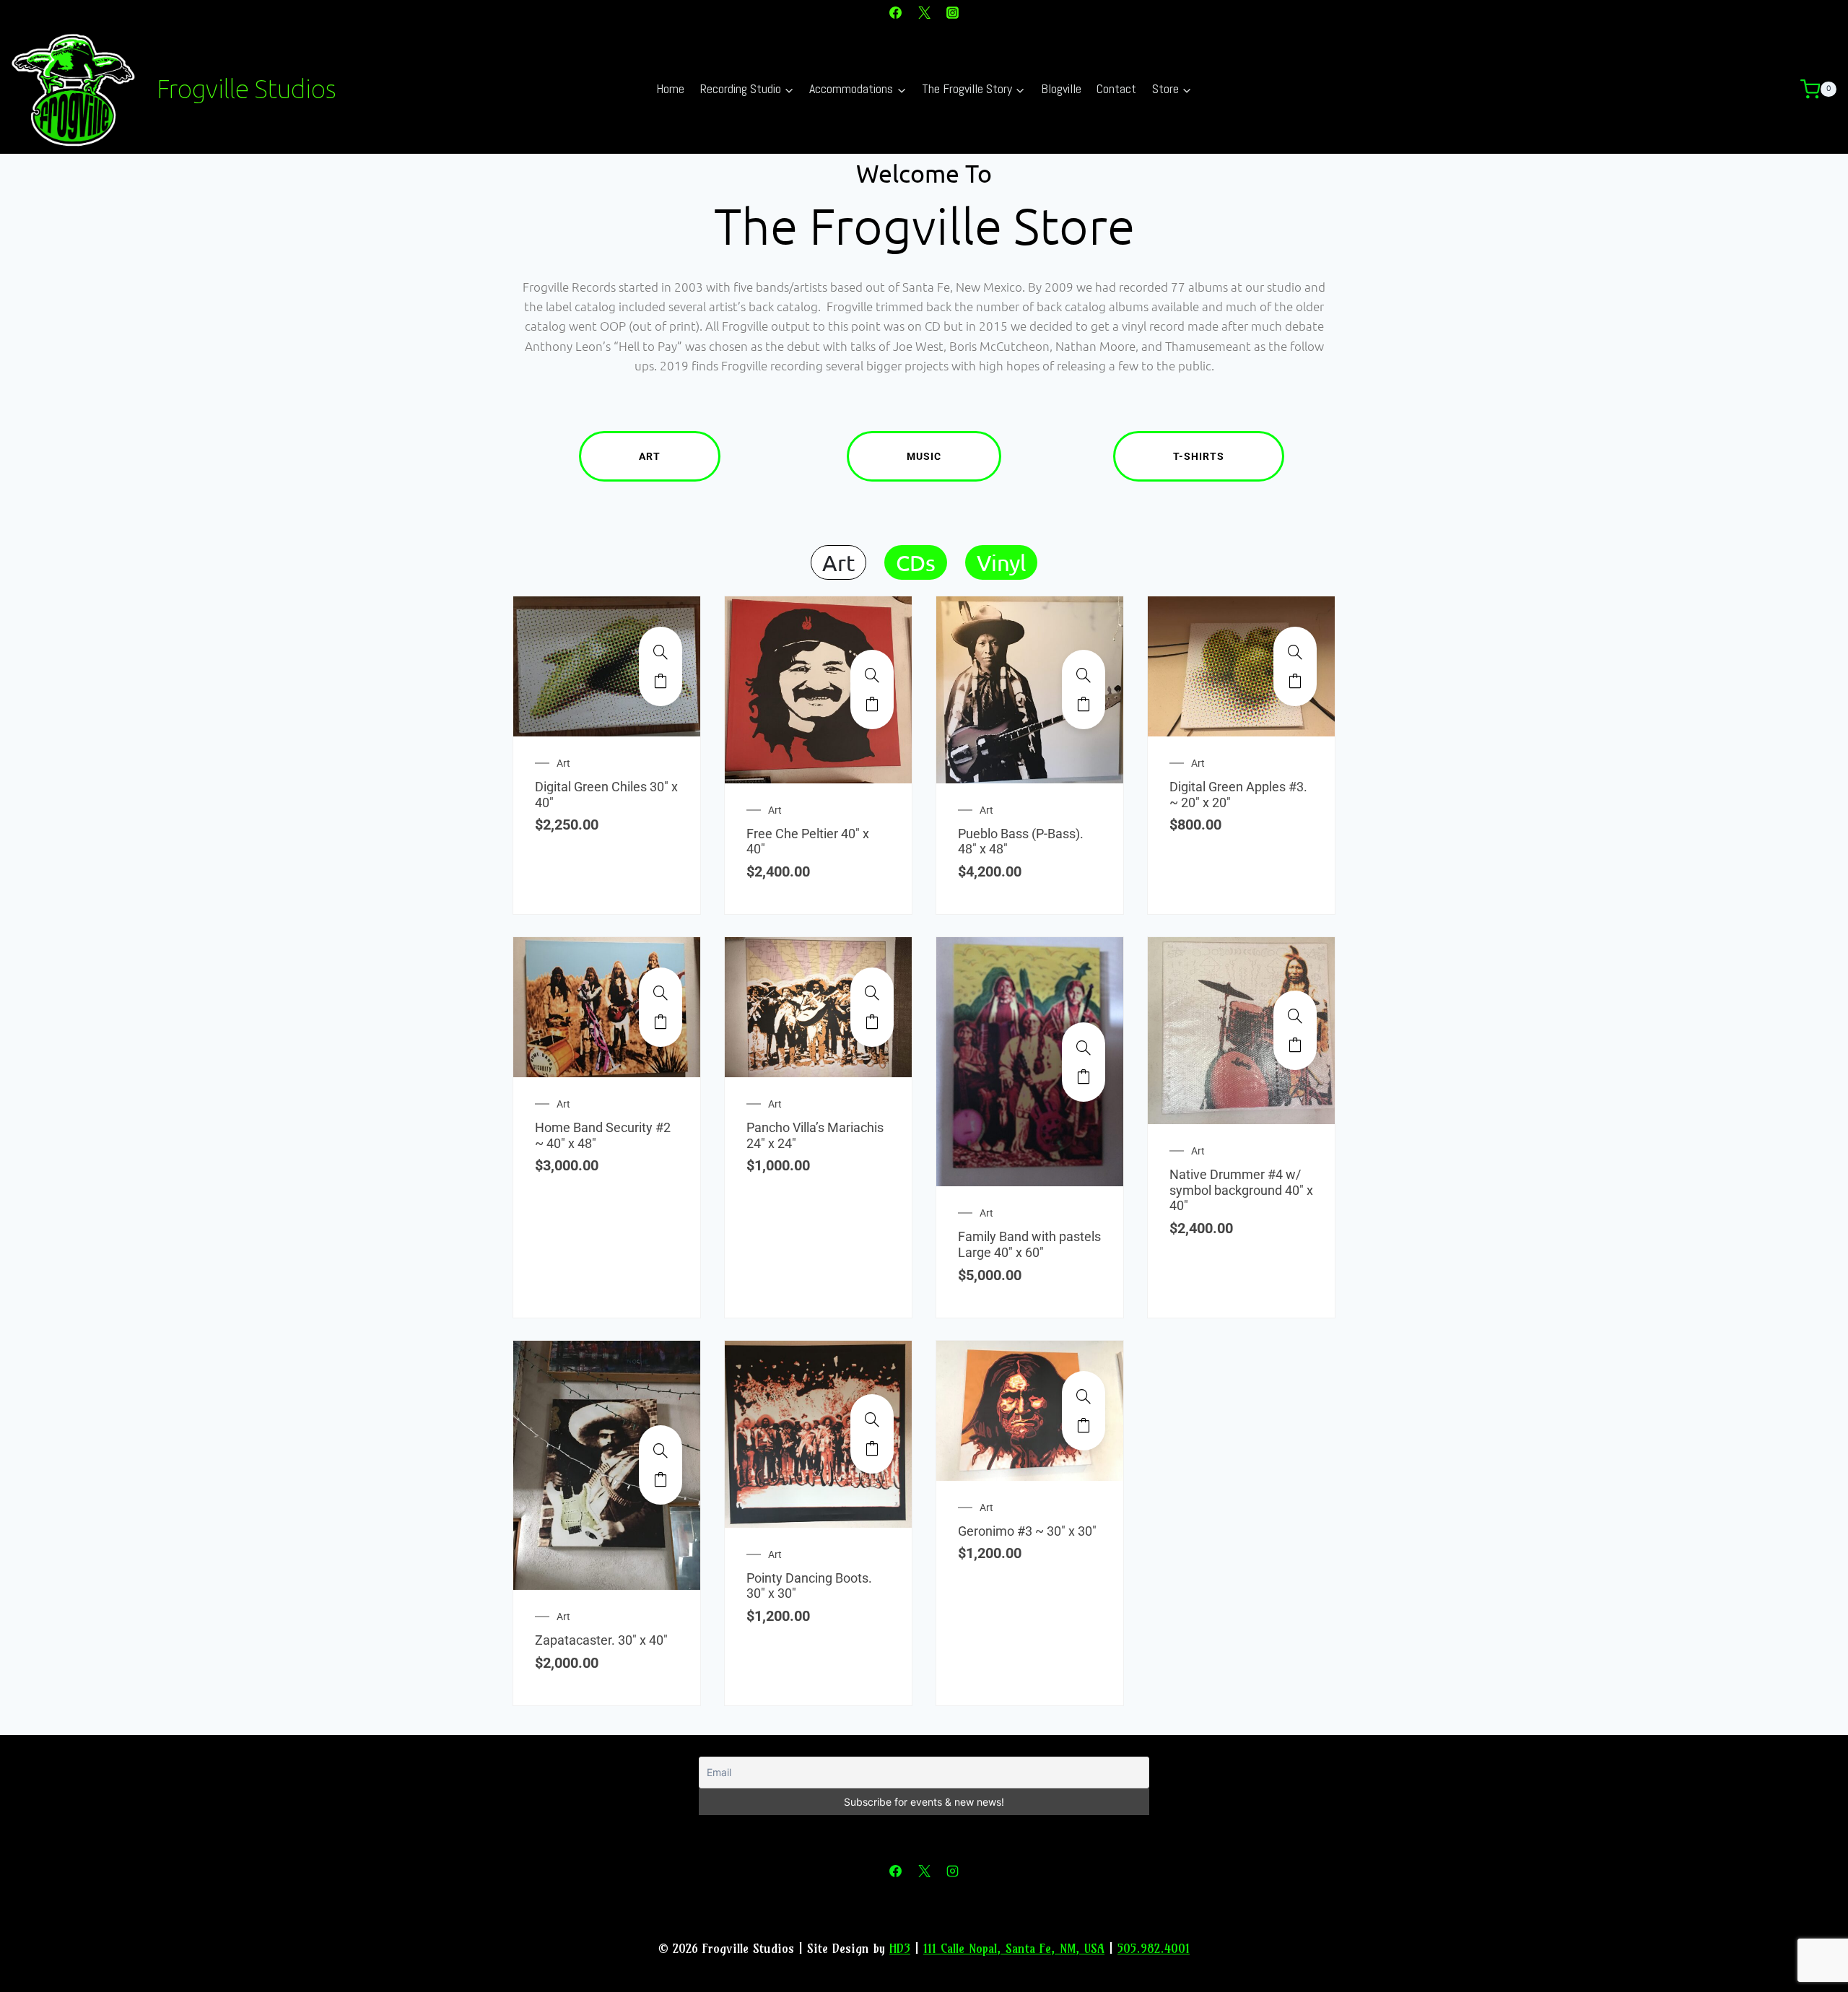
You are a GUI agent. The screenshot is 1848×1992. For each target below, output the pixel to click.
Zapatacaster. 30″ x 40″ (601, 1640)
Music (924, 456)
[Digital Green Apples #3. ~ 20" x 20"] (1295, 652)
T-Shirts (1199, 456)
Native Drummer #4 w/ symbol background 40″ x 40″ (1241, 1190)
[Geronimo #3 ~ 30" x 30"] (1084, 1396)
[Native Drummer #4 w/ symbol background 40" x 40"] (1295, 1016)
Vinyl (1001, 562)
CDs (916, 562)
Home (670, 88)
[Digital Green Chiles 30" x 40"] (661, 652)
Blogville (1061, 88)
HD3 (900, 1948)
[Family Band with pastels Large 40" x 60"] (1084, 1048)
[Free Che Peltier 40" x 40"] (872, 675)
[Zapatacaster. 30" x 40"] (661, 1450)
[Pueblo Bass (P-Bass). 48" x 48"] (1084, 675)
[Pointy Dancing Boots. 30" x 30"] (872, 1419)
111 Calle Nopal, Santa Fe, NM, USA (1014, 1948)
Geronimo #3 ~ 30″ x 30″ (1027, 1531)
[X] (924, 12)
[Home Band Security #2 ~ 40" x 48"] (661, 993)
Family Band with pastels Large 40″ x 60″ (1029, 1244)
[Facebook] (896, 12)
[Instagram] (952, 12)
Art (650, 456)
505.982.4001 (1154, 1948)
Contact (1116, 88)
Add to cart (661, 681)
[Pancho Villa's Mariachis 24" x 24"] (872, 993)
